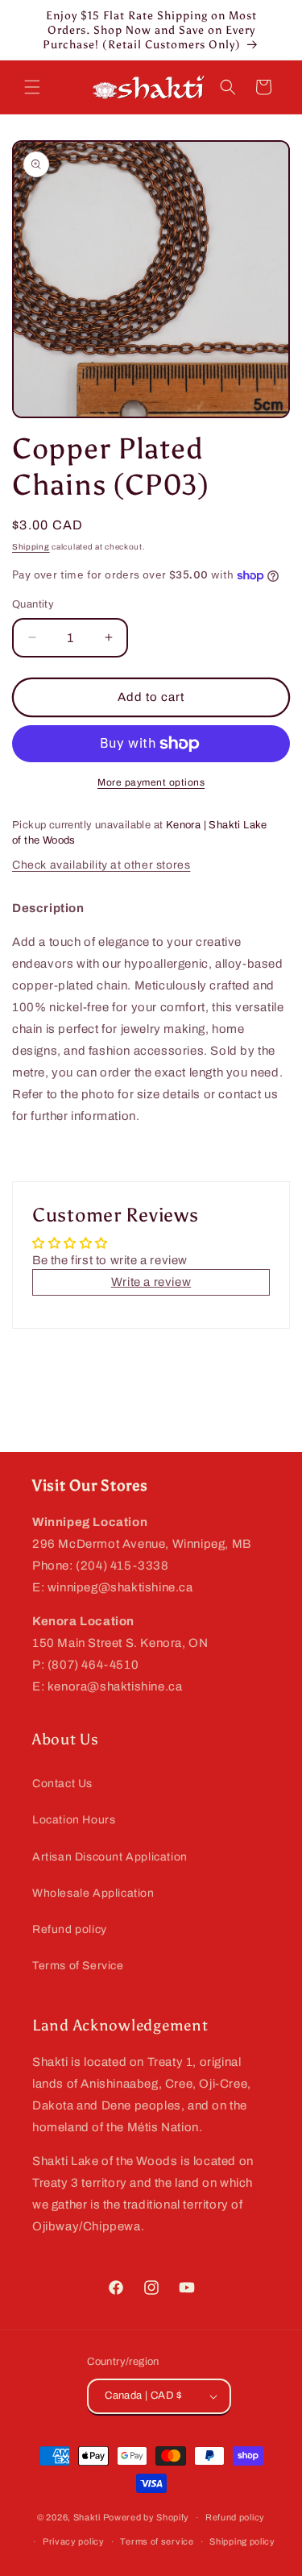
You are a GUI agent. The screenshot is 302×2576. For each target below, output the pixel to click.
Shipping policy (242, 2541)
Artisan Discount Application (110, 1857)
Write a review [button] (151, 1282)
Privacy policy (74, 2541)
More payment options (151, 782)
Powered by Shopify (147, 2517)
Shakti (87, 2517)
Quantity (33, 604)
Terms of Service (78, 1966)
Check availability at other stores (101, 865)
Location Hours (74, 1820)
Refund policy (70, 1929)
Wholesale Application (93, 1893)
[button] (32, 87)
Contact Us (62, 1784)
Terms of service (157, 2541)
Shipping (31, 547)
